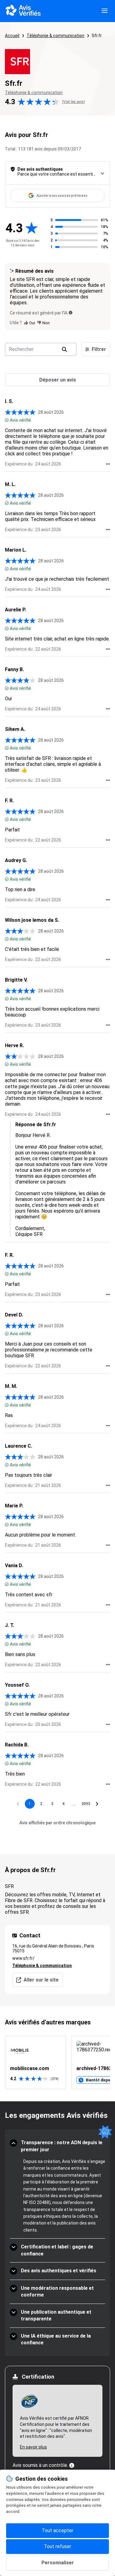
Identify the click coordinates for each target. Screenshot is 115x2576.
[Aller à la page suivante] (97, 1804)
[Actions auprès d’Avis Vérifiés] (108, 464)
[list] (57, 2062)
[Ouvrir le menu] (105, 11)
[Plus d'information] (72, 2465)
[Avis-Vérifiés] (23, 11)
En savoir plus (33, 2447)
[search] (64, 349)
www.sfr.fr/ (23, 1958)
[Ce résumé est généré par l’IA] (71, 313)
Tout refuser (57, 2546)
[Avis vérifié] (7, 420)
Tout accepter (57, 2530)
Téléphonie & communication (56, 36)
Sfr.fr (97, 36)
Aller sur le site (41, 1980)
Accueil (12, 36)
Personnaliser (58, 2563)
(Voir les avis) (73, 102)
